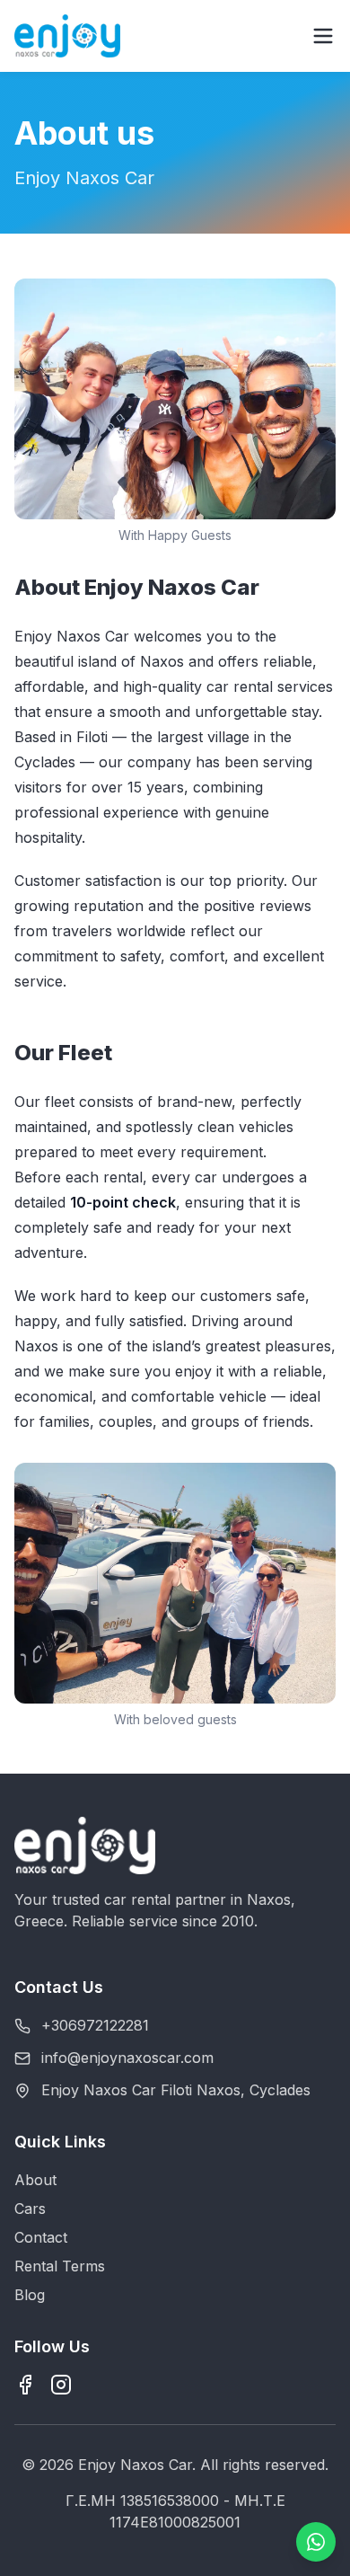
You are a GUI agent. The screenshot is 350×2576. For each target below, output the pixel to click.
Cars (30, 2209)
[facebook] (25, 2385)
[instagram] (61, 2385)
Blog (30, 2295)
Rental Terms (60, 2266)
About (35, 2180)
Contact (41, 2237)
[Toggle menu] (323, 36)
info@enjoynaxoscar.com (127, 2058)
